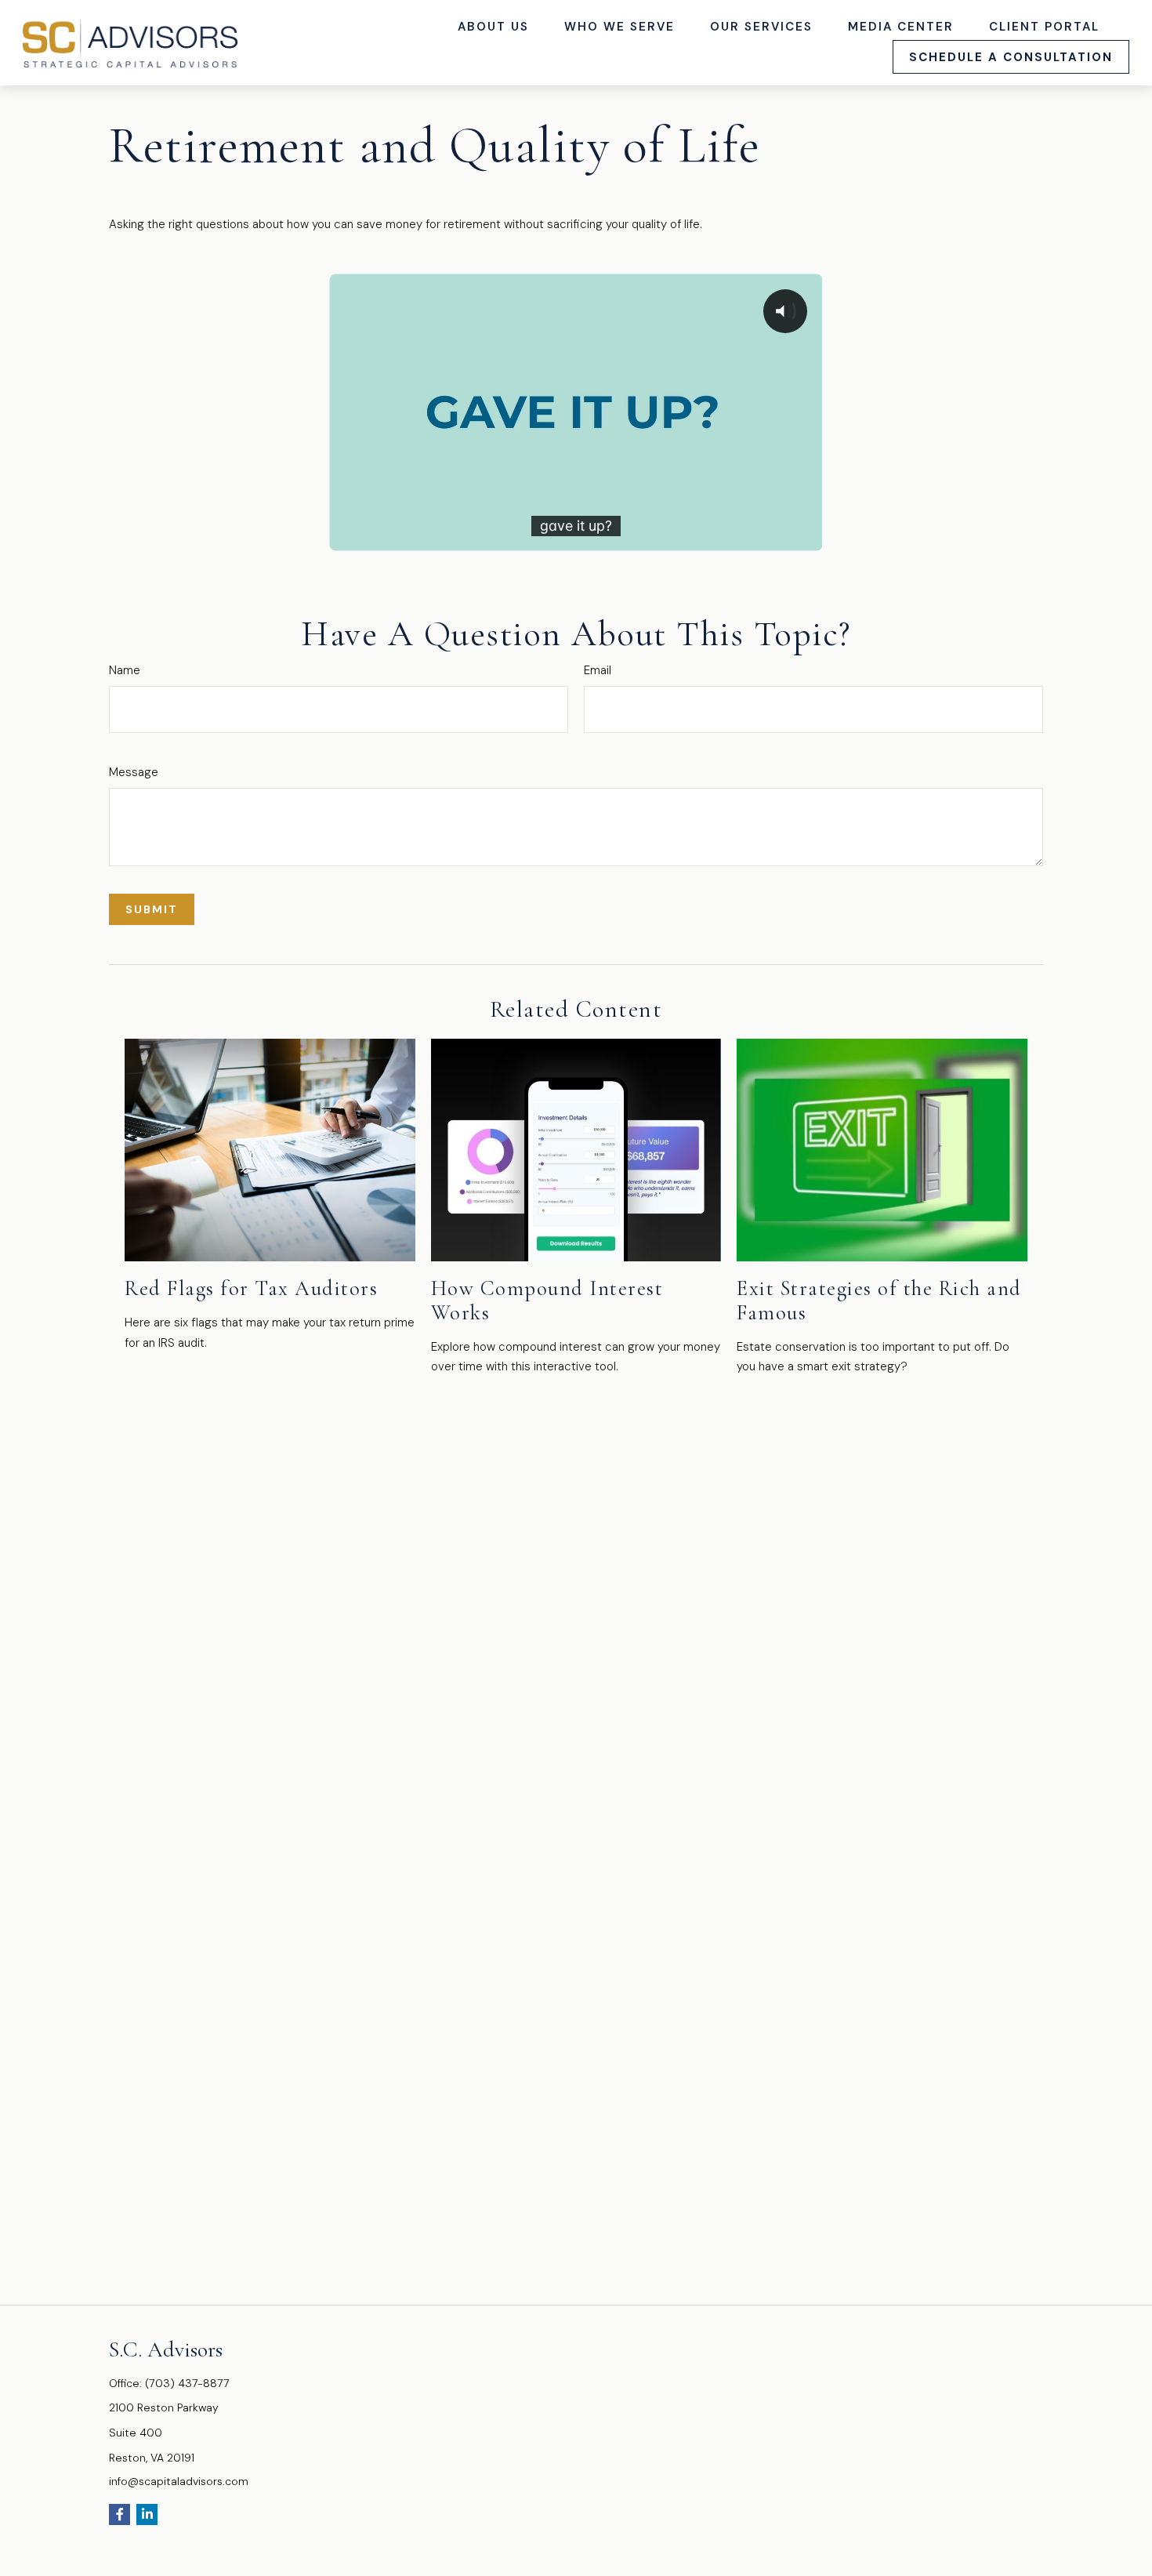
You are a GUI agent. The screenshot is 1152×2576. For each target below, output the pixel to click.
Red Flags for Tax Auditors (251, 1288)
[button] (494, 26)
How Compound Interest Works (547, 1301)
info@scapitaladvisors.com (179, 2481)
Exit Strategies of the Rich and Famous (879, 1301)
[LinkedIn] (147, 2514)
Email (598, 670)
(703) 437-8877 (187, 2383)
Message (134, 772)
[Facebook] (120, 2514)
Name (125, 670)
